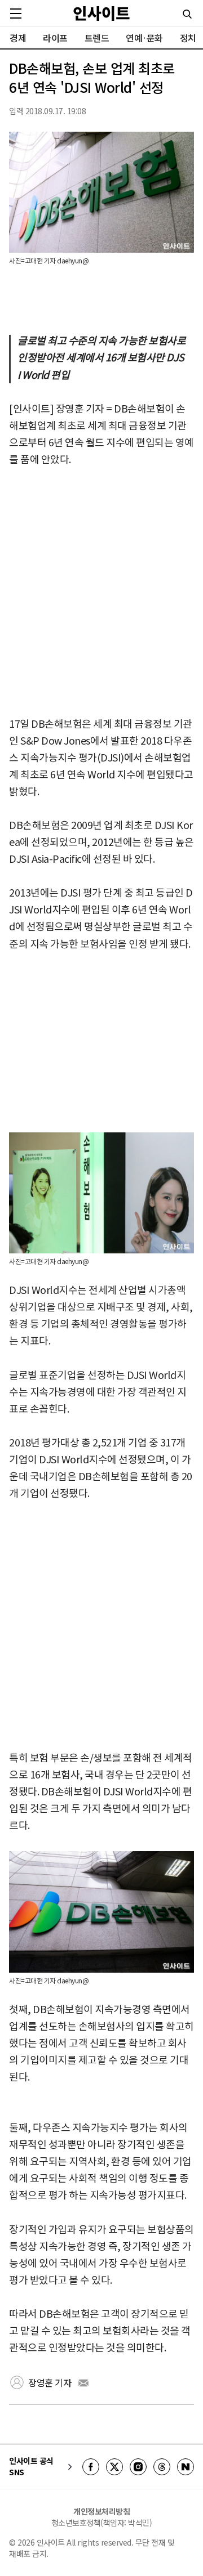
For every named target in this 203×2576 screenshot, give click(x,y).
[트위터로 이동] (114, 2467)
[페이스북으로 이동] (91, 2467)
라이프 (55, 38)
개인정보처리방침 (101, 2511)
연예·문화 (144, 38)
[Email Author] (83, 2383)
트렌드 (97, 38)
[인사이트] (101, 13)
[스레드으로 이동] (162, 2467)
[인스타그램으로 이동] (138, 2467)
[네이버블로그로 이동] (186, 2467)
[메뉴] (16, 14)
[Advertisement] (101, 592)
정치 (188, 38)
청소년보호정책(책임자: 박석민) (102, 2523)
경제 (18, 38)
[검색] (187, 14)
